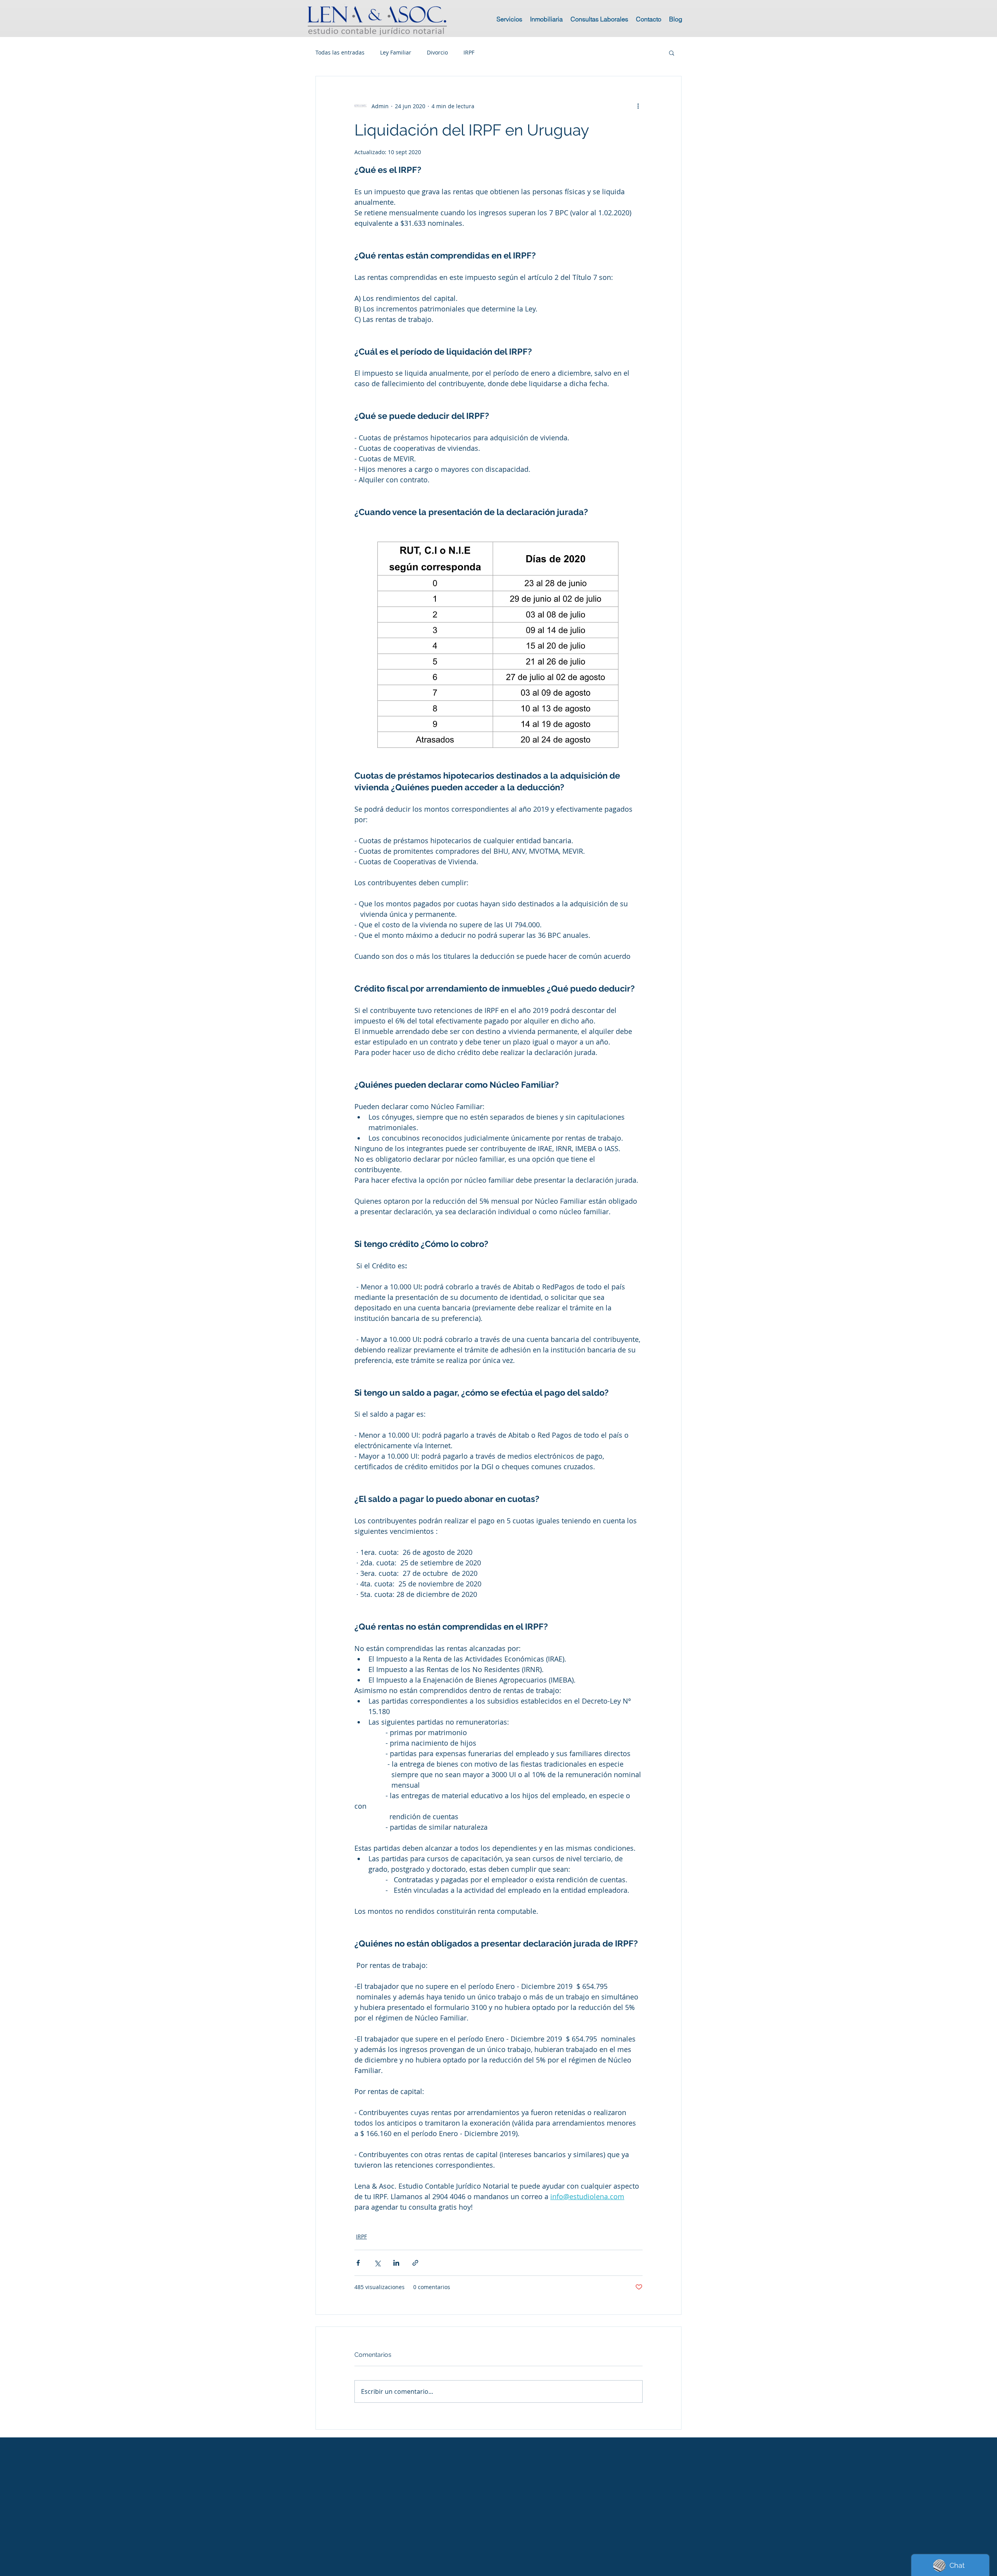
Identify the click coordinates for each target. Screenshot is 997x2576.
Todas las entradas (340, 52)
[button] (672, 53)
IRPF (469, 52)
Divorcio (437, 52)
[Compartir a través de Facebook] (358, 2263)
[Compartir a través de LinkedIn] (396, 2263)
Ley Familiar (396, 52)
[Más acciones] (638, 106)
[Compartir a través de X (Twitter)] (377, 2263)
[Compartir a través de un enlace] (415, 2263)
